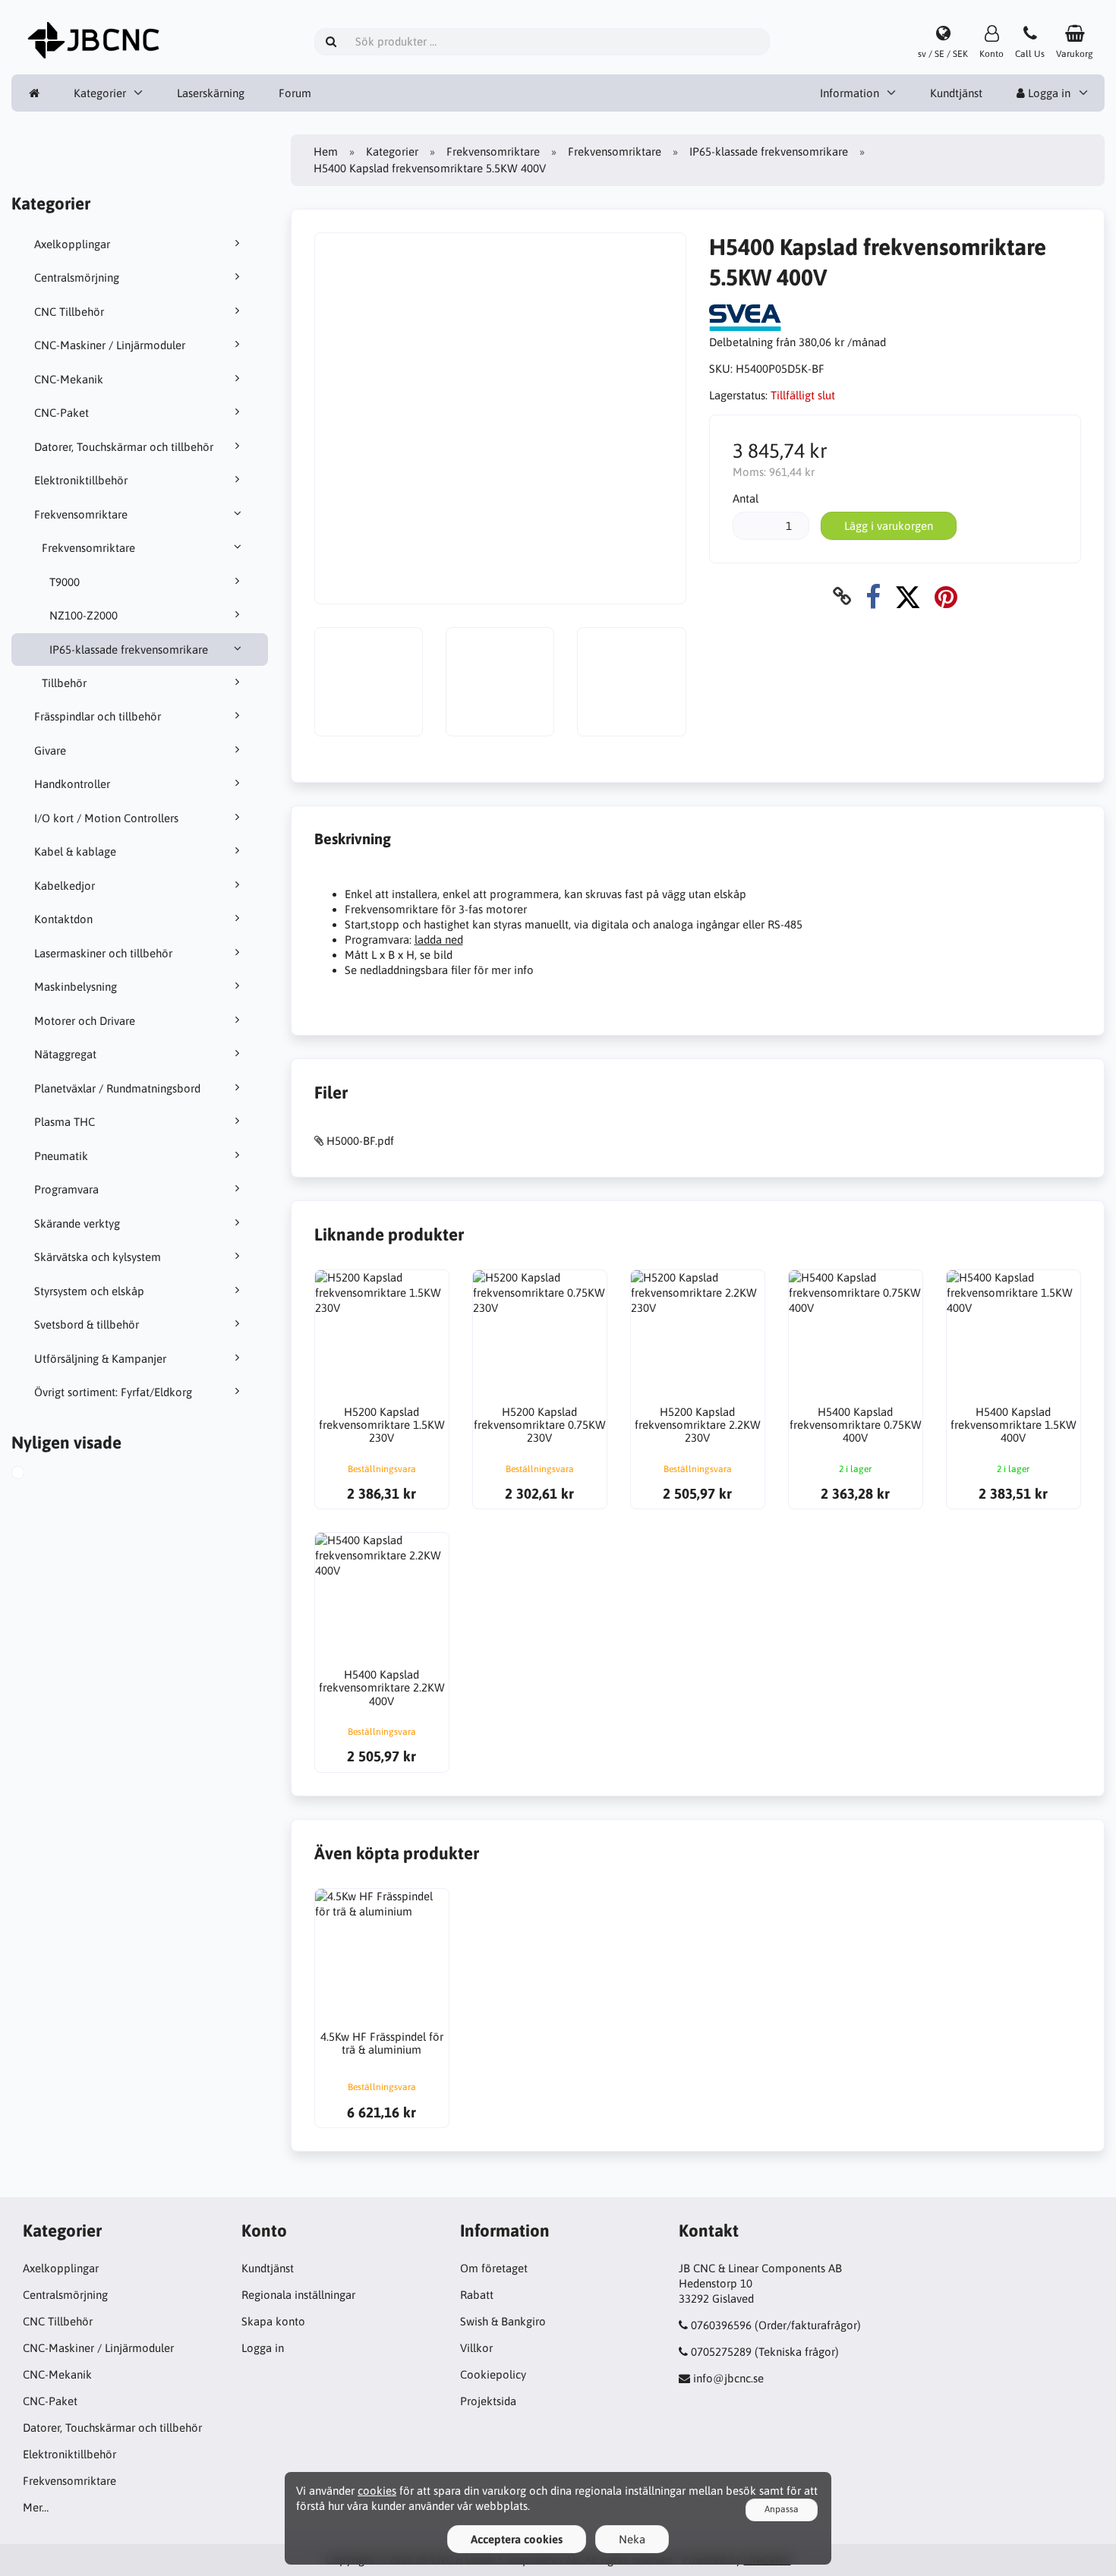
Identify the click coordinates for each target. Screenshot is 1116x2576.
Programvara (66, 1189)
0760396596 (721, 2325)
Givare (50, 750)
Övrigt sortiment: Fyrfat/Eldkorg (113, 1392)
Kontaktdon (63, 919)
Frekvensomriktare (81, 514)
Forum (295, 93)
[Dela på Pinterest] (946, 596)
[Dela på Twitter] (908, 596)
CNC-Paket (61, 413)
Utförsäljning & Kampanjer (100, 1359)
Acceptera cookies (517, 2539)
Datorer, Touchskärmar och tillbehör (124, 447)
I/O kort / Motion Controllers (106, 818)
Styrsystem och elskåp (89, 1291)
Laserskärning (211, 93)
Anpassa (782, 2509)
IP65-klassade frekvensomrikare (129, 650)
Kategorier (100, 93)
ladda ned (439, 940)
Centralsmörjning (77, 277)
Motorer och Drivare (85, 1021)
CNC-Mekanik (69, 379)
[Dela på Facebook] (873, 596)
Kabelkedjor (65, 886)
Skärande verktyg (77, 1223)
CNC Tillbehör (69, 312)
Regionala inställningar (298, 2295)
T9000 (65, 582)
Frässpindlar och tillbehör (98, 716)
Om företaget (494, 2268)
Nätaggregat (65, 1054)
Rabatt (477, 2295)
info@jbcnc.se (728, 2378)
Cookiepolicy (493, 2374)
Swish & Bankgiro (503, 2321)
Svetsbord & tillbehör (87, 1324)
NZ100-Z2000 (84, 615)
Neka (632, 2539)
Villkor (476, 2348)
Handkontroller (72, 784)
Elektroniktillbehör (81, 480)
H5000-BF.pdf (360, 1141)
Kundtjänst (956, 93)
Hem (326, 151)
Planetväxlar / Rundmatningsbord (117, 1088)
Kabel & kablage (75, 851)
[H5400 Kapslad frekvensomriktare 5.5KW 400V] (35, 1474)
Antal (746, 498)
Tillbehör (64, 683)
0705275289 (721, 2352)
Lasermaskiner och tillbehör (103, 953)
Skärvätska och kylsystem (98, 1257)
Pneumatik (61, 1156)
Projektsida (488, 2401)
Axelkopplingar (72, 244)
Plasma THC (65, 1122)
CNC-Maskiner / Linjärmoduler (110, 345)
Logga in (1048, 93)
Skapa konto (273, 2321)
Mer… (36, 2507)
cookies (377, 2491)
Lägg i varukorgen (889, 526)
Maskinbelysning (76, 987)
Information (850, 93)
